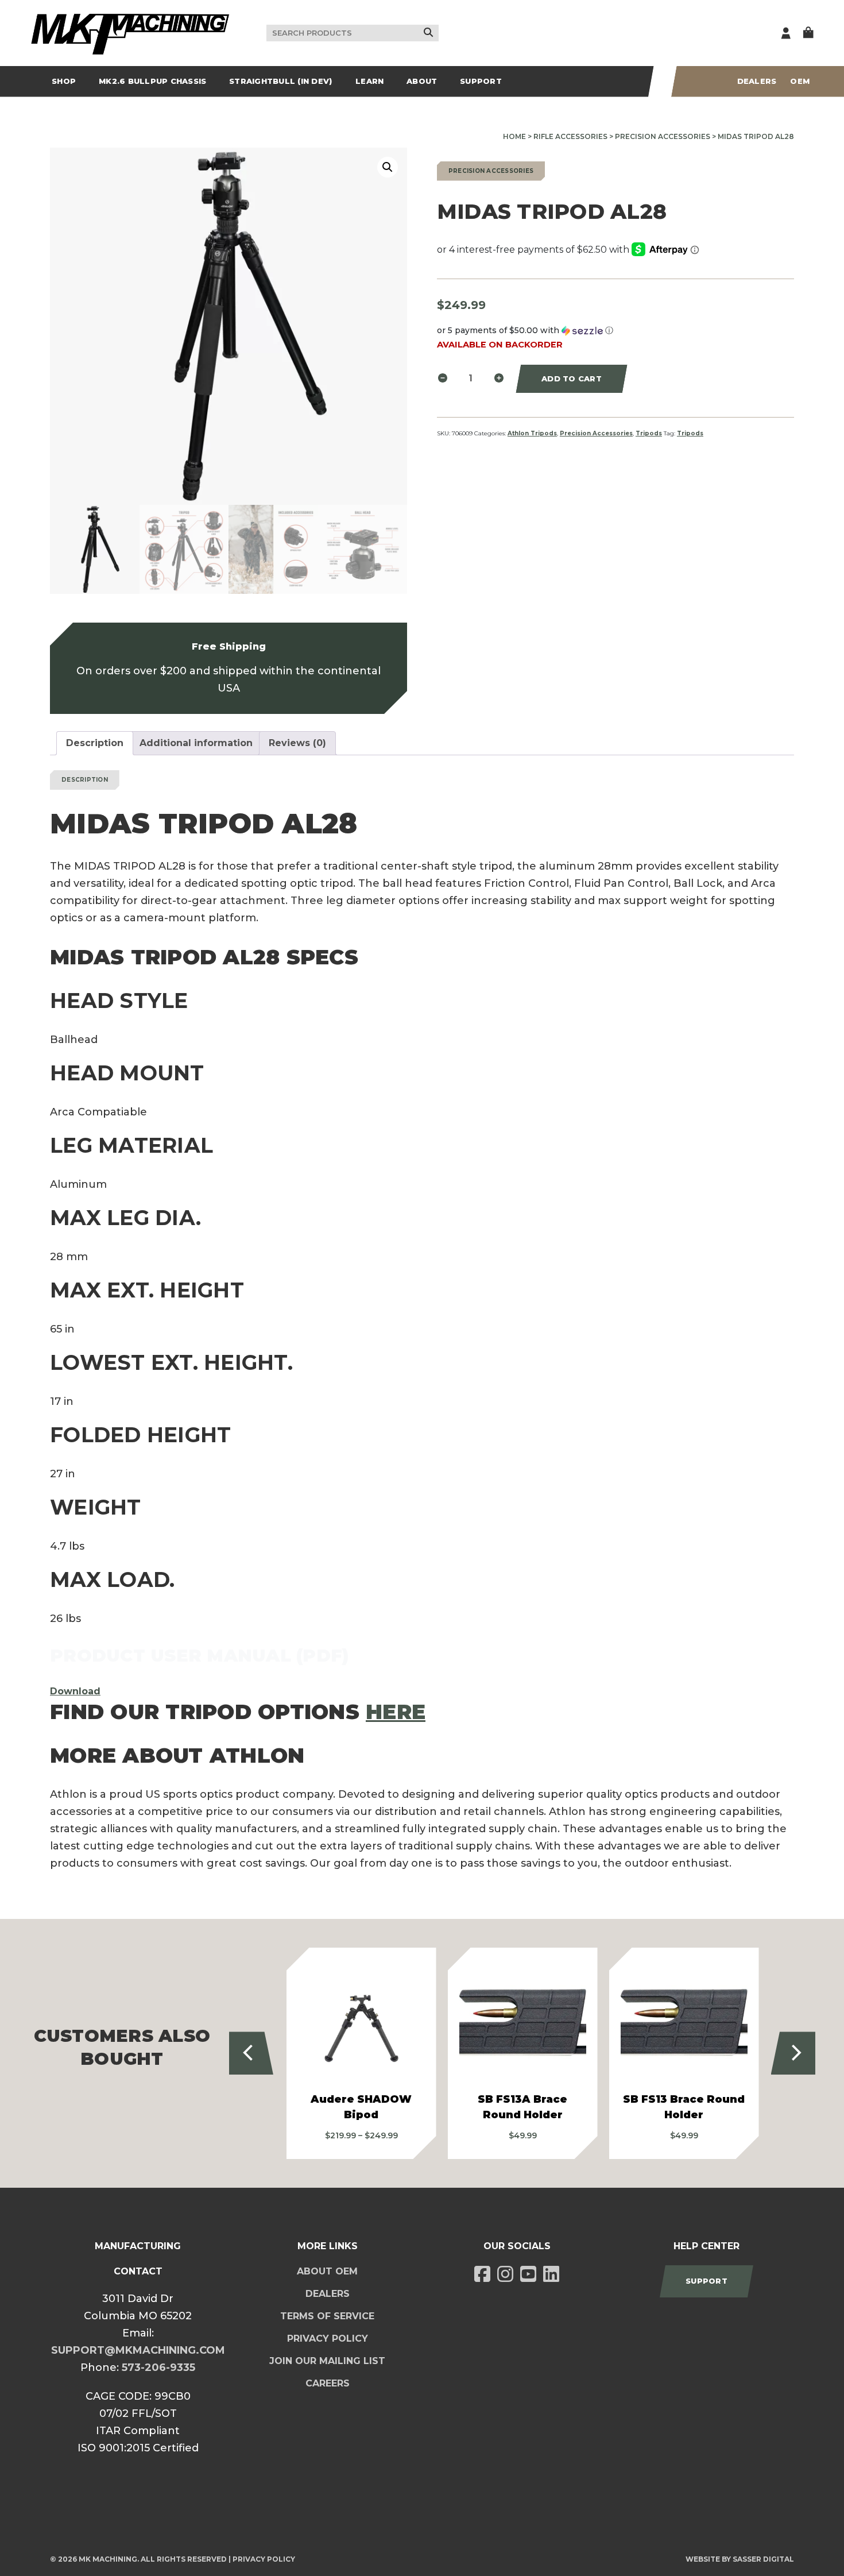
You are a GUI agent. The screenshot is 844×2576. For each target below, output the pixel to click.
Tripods (649, 433)
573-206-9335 (158, 2368)
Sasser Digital (763, 2559)
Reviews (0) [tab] (297, 743)
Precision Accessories (663, 136)
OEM (800, 81)
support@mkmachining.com (138, 2350)
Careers (328, 2383)
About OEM (327, 2271)
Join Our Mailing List (327, 2361)
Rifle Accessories (570, 136)
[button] (388, 167)
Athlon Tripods (532, 433)
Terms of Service (327, 2316)
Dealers (757, 81)
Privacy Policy (328, 2339)
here (396, 1712)
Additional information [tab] (196, 743)
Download (75, 1691)
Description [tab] (95, 743)
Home (514, 136)
